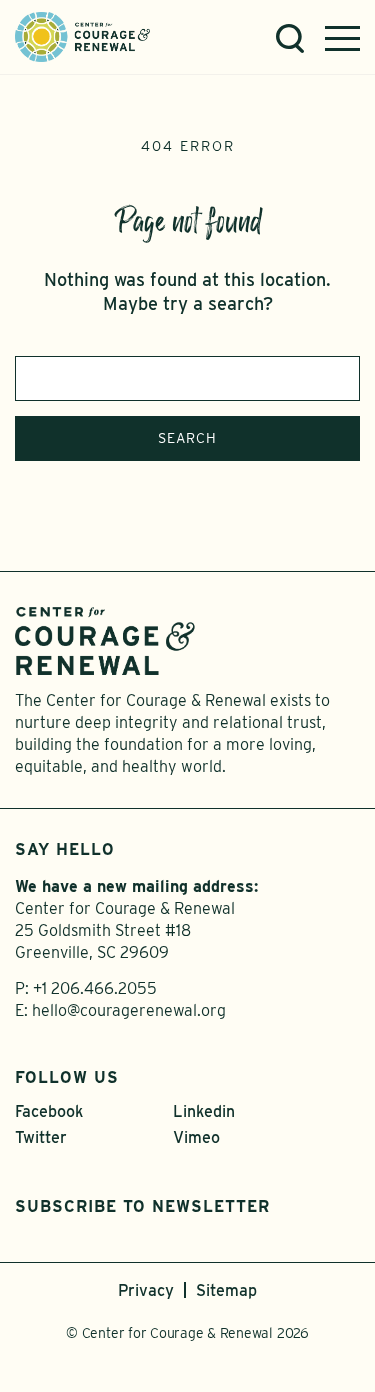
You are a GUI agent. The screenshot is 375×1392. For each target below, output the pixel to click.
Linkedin (204, 1111)
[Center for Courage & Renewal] (82, 35)
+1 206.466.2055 (95, 988)
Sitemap (226, 1290)
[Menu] (342, 38)
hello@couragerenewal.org (129, 1010)
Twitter (41, 1137)
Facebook (49, 1111)
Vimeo (196, 1137)
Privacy (146, 1290)
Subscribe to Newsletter (142, 1206)
